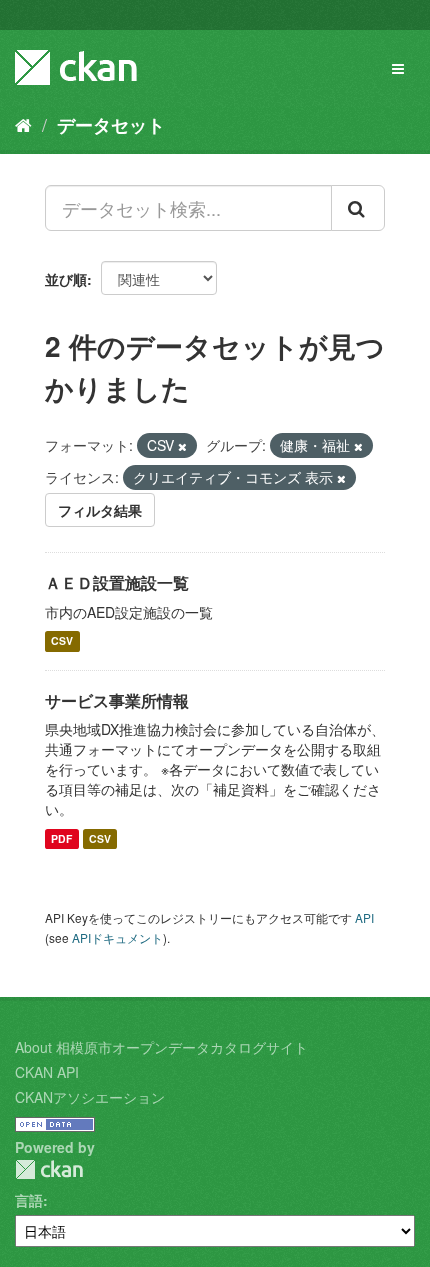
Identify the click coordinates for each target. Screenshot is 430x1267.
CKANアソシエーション (90, 1097)
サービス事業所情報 (117, 700)
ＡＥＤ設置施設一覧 (117, 582)
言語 (29, 1200)
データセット (111, 125)
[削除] (182, 446)
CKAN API (47, 1072)
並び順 (66, 279)
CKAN (49, 1169)
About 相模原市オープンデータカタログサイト (161, 1047)
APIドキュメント (117, 937)
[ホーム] (23, 124)
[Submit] (358, 208)
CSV (62, 641)
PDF (61, 838)
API (364, 917)
